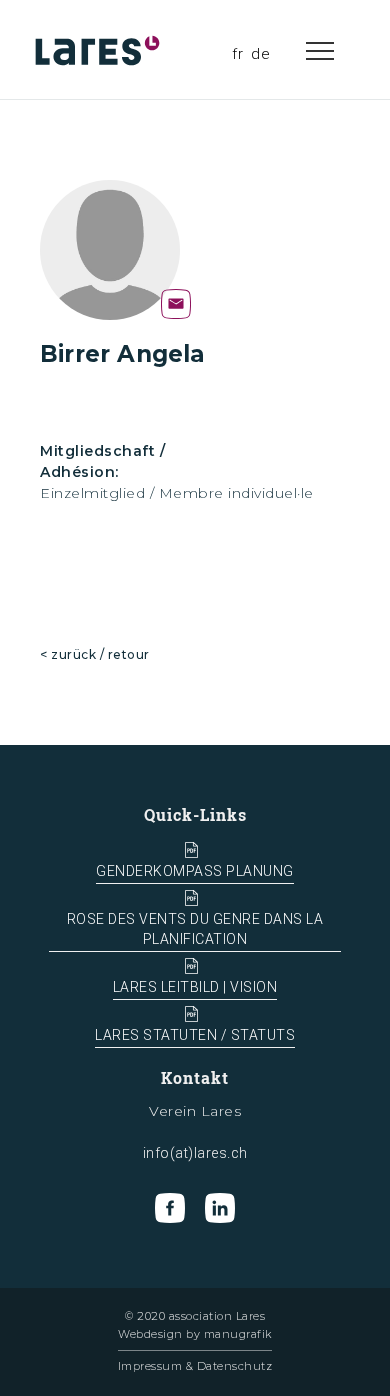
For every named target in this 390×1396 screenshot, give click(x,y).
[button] (340, 50)
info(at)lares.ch (195, 1153)
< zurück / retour (95, 654)
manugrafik (238, 1334)
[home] (100, 50)
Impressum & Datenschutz (195, 1366)
